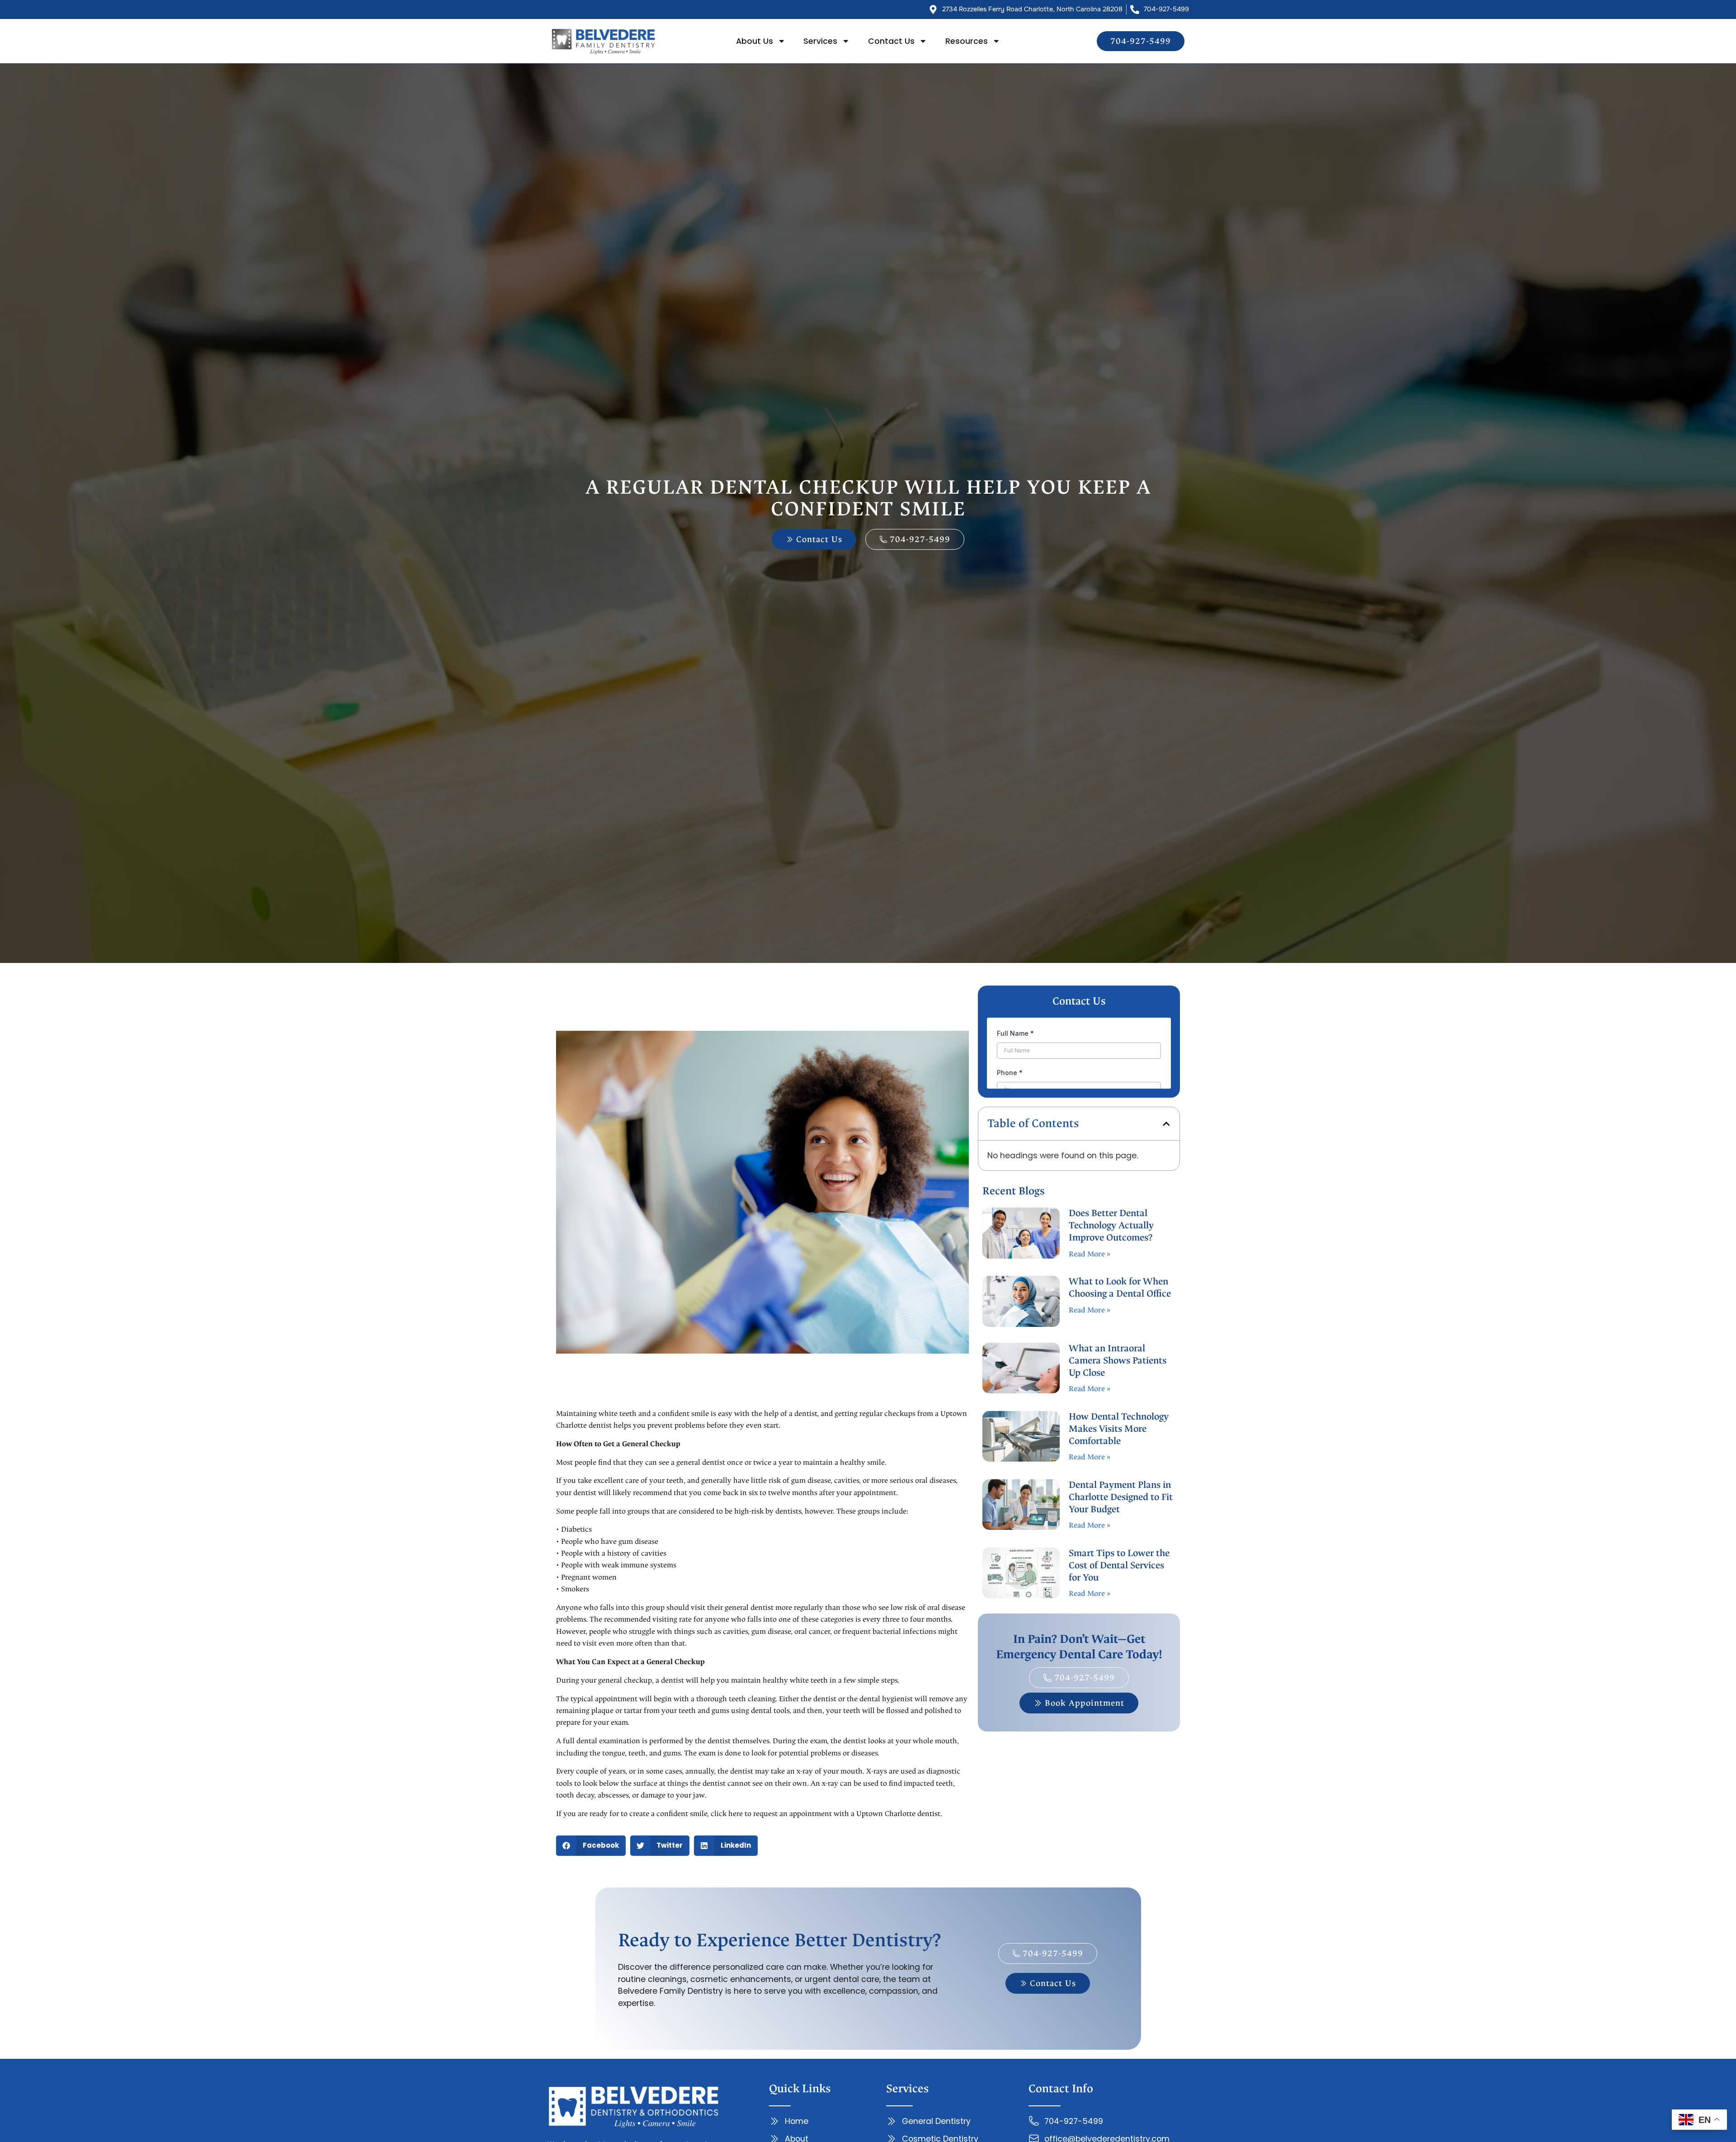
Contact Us (891, 41)
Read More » (1090, 1254)
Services (820, 41)
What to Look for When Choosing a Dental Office (1120, 1288)
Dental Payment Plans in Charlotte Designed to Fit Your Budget (1121, 1497)
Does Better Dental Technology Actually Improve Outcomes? (1111, 1225)
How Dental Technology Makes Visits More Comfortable (1119, 1429)
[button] (591, 1846)
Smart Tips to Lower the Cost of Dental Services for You (1119, 1565)
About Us (755, 41)
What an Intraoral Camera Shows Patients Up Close (1118, 1361)
